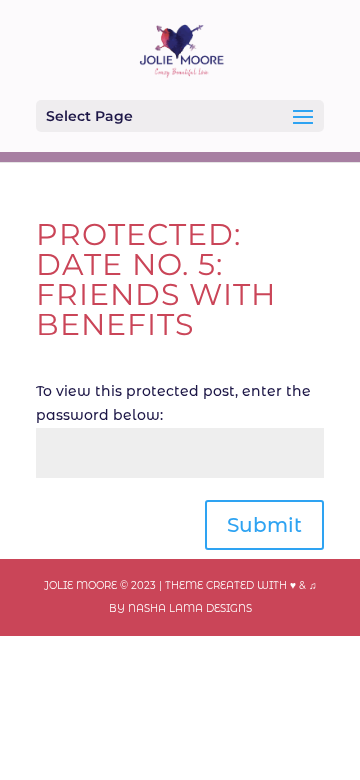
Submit (264, 525)
